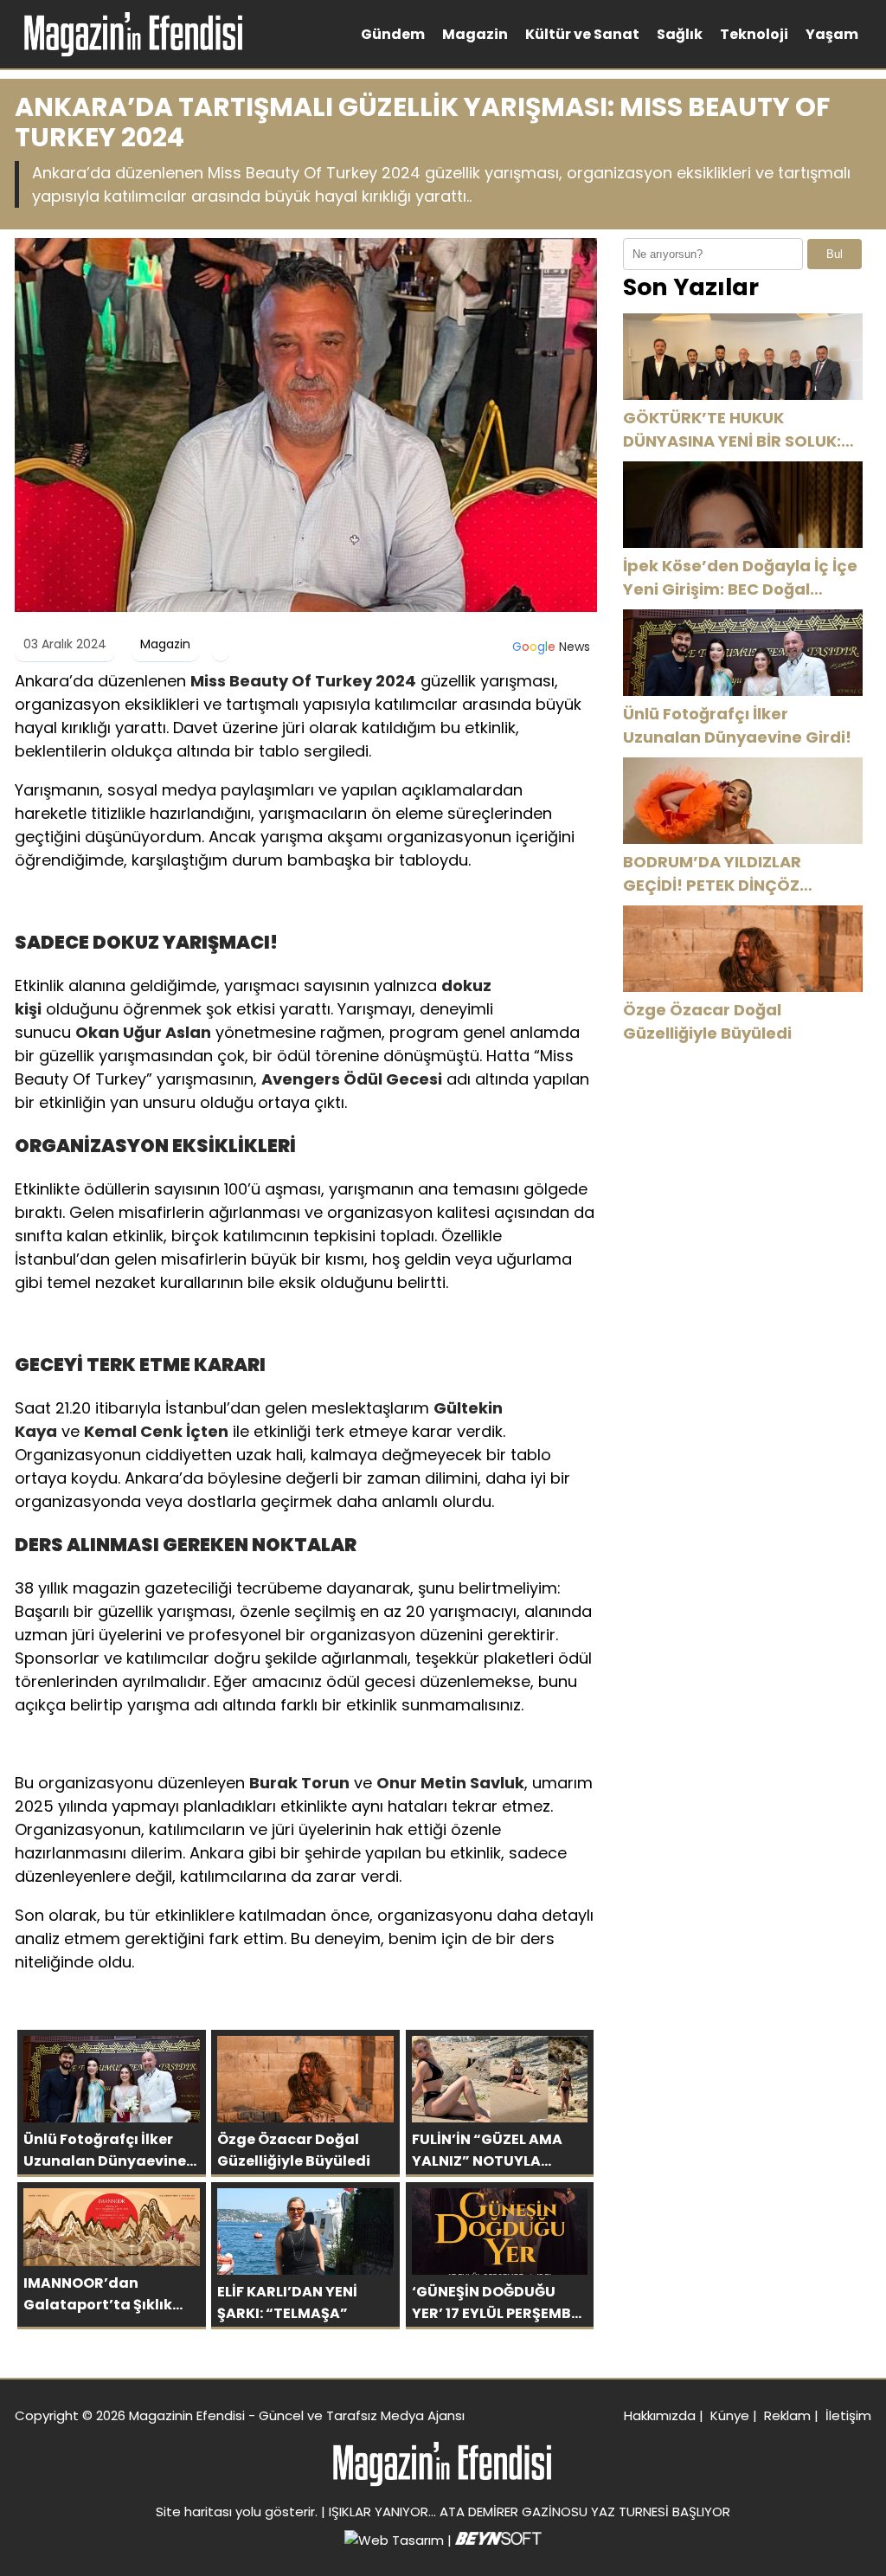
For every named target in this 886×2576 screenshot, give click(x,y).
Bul (835, 254)
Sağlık (680, 34)
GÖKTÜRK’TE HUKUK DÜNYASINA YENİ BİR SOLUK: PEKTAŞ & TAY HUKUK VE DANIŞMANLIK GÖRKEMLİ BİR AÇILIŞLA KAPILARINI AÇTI (733, 430)
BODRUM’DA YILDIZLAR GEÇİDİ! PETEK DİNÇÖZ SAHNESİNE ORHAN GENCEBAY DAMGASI (741, 874)
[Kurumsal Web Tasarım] (498, 2540)
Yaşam (832, 34)
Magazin (475, 34)
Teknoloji (754, 34)
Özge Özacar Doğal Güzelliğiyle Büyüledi (707, 1021)
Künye (730, 2415)
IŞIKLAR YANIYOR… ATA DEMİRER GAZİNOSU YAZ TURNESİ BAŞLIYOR (530, 2512)
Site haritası (194, 2512)
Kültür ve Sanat (582, 34)
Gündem (393, 34)
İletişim (848, 2415)
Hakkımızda (660, 2415)
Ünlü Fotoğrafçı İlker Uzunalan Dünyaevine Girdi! (737, 725)
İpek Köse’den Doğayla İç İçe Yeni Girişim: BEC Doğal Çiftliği (740, 578)
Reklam (787, 2415)
